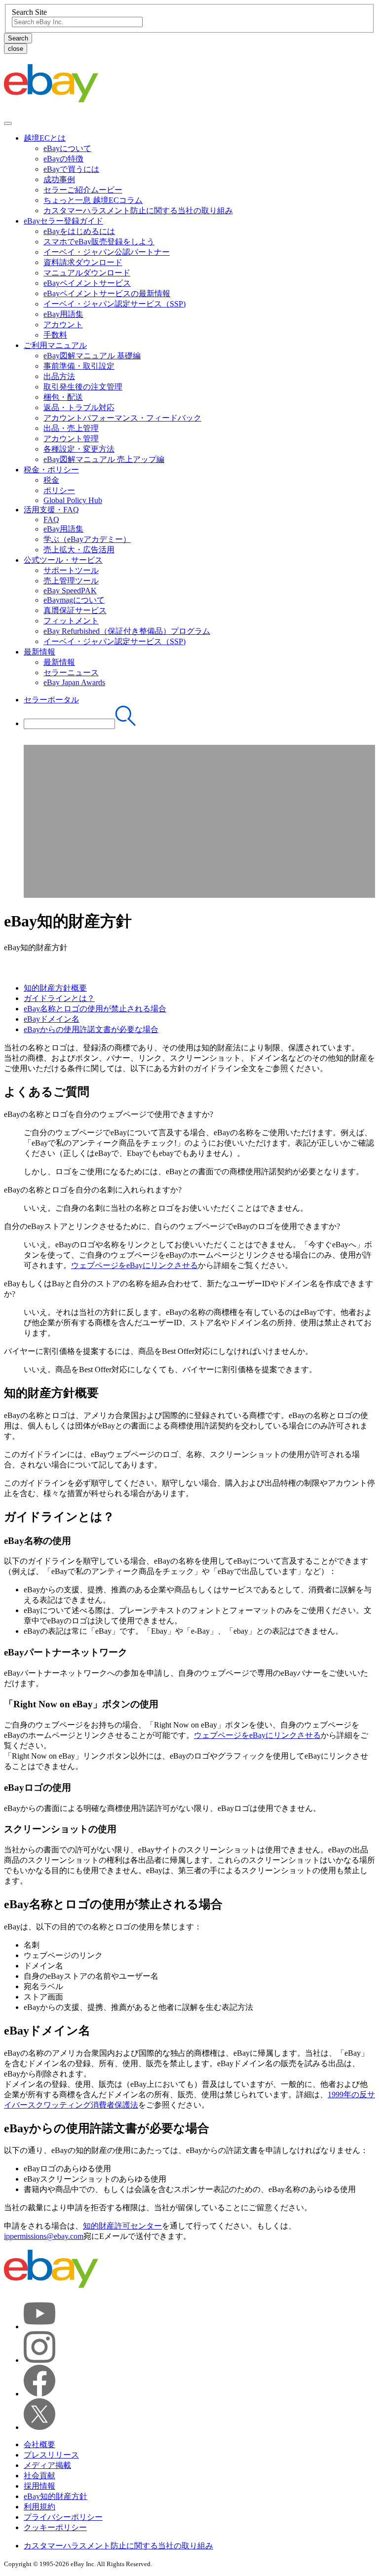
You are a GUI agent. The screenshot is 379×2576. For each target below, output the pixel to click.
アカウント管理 (71, 439)
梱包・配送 (63, 397)
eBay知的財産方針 (56, 2496)
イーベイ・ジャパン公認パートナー (107, 252)
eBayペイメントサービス (87, 283)
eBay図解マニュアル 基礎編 (92, 356)
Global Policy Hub (73, 500)
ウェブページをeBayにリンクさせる (134, 1265)
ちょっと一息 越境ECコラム (93, 200)
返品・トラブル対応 (79, 407)
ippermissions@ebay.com (44, 2236)
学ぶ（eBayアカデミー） (87, 539)
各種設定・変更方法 (79, 449)
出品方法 (59, 376)
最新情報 (39, 652)
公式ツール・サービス (63, 560)
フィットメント (71, 621)
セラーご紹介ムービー (83, 190)
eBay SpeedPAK (70, 591)
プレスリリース (51, 2455)
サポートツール (71, 570)
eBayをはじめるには (79, 231)
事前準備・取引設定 (79, 366)
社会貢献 (39, 2476)
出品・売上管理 (71, 428)
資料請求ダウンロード (83, 262)
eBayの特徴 (63, 159)
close (16, 49)
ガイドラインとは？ (59, 998)
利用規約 (39, 2507)
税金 (51, 480)
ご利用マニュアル (55, 345)
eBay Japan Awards (74, 682)
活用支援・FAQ (51, 510)
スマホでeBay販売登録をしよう (99, 242)
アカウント (63, 325)
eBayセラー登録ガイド (63, 221)
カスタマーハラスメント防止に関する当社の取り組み (138, 211)
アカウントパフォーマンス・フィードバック (122, 418)
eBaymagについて (74, 600)
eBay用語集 (63, 314)
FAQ (51, 519)
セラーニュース (71, 673)
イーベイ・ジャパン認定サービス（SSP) (114, 304)
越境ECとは (45, 138)
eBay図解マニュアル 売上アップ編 (104, 459)
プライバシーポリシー (63, 2517)
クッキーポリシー (55, 2527)
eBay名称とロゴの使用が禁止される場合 (95, 1009)
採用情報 (39, 2486)
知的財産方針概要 (55, 988)
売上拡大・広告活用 (79, 550)
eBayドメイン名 (52, 1019)
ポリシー (59, 490)
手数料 (55, 335)
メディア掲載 (47, 2465)
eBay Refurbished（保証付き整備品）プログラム (127, 631)
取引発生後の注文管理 (83, 387)
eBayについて (67, 148)
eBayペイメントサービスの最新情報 (107, 293)
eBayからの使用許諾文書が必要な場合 (91, 1029)
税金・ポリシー (51, 470)
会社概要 (39, 2444)
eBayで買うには (71, 169)
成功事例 (59, 179)
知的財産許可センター (122, 2226)
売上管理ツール (71, 581)
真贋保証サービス (75, 610)
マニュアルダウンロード (87, 273)
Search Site (29, 12)
